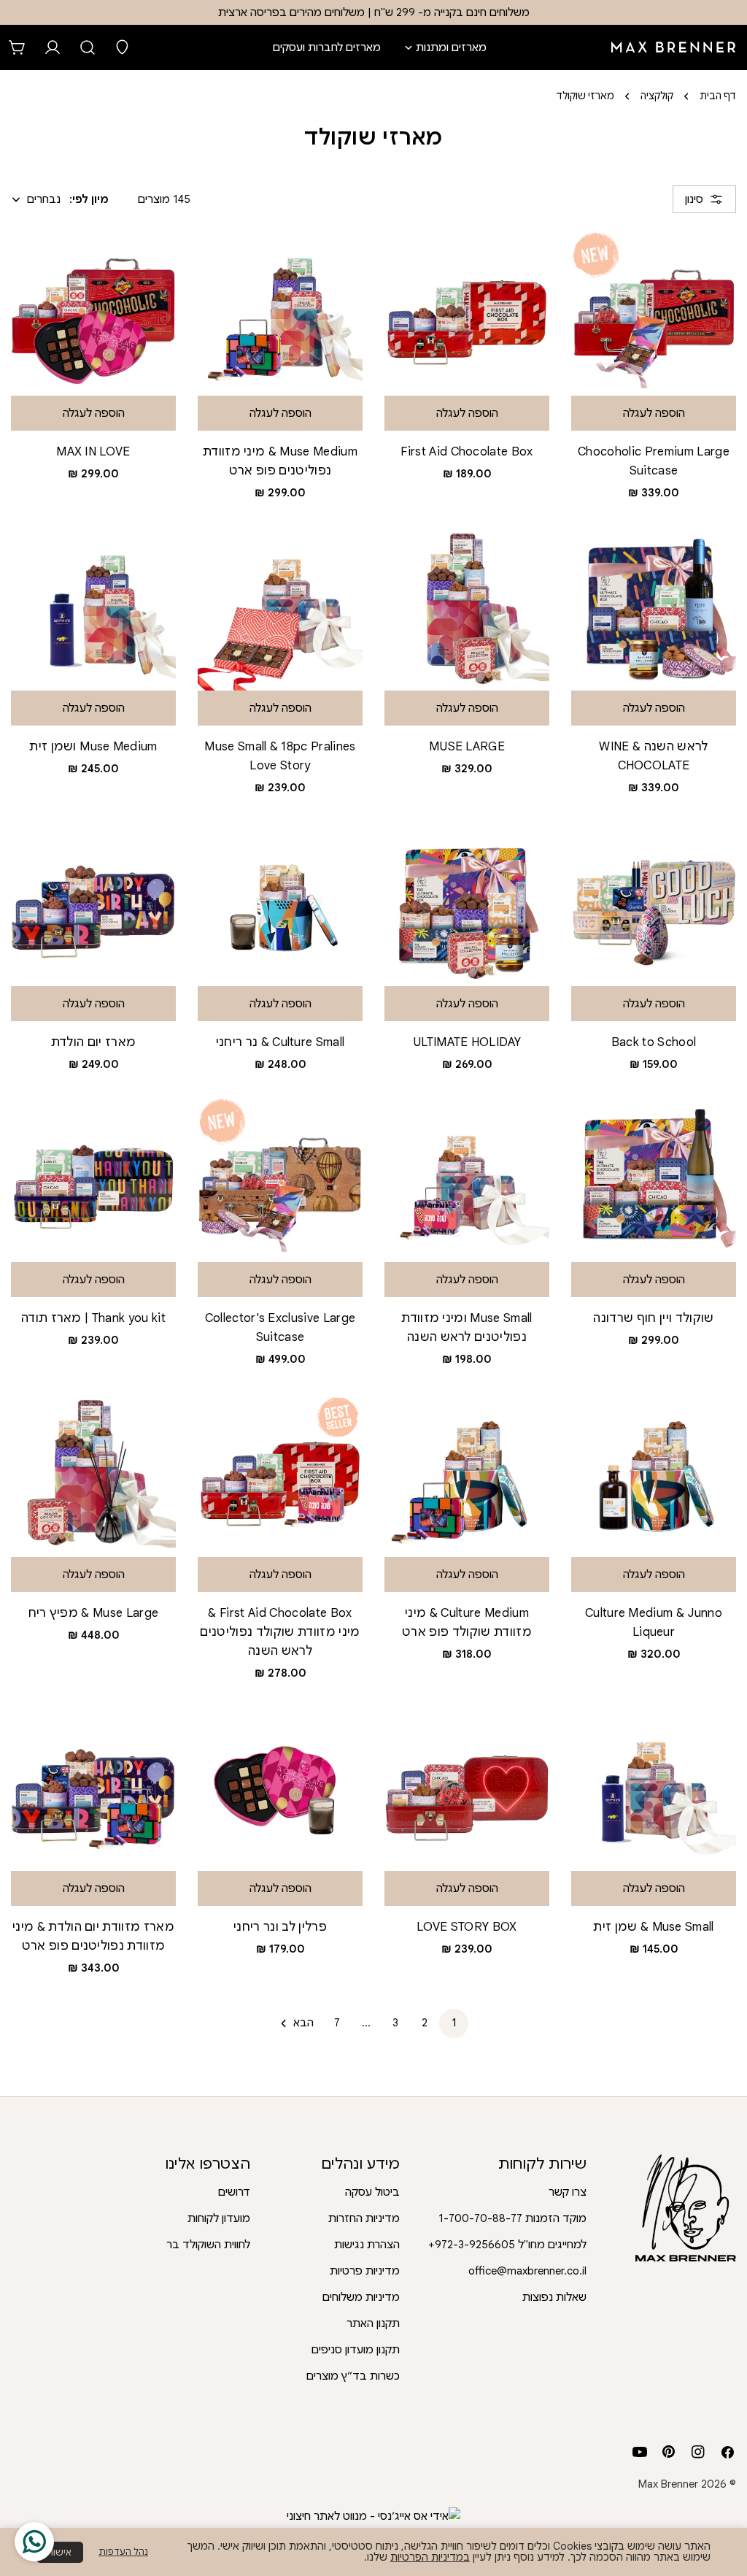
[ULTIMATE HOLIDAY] (467, 904)
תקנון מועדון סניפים (356, 2350)
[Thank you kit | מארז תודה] (93, 1180)
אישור (60, 2552)
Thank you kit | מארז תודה (93, 1318)
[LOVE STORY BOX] (467, 1788)
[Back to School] (654, 904)
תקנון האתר (373, 2323)
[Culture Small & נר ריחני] (280, 904)
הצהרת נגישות (367, 2245)
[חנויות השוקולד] (123, 47)
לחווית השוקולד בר (208, 2245)
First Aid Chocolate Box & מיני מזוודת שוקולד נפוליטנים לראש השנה (280, 1632)
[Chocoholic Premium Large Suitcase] (654, 313)
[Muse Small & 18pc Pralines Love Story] (280, 608)
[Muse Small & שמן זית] (654, 1788)
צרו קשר (568, 2192)
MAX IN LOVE (93, 451)
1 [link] (454, 2023)
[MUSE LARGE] (467, 608)
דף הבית (718, 96)
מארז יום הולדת (94, 1042)
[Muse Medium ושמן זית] (93, 608)
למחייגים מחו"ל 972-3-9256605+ (507, 2245)
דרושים (234, 2192)
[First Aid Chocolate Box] (467, 313)
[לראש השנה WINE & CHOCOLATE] (654, 608)
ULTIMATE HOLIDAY (467, 1042)
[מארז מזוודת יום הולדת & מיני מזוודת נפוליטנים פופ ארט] (93, 1788)
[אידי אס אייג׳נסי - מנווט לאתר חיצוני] (373, 2516)
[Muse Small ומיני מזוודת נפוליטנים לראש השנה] (467, 1180)
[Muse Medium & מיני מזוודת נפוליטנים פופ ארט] (280, 313)
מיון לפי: (89, 199)
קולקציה (657, 96)
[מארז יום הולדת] (93, 904)
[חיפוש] (88, 47)
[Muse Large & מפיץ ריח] (93, 1475)
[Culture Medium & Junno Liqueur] (654, 1475)
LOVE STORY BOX (467, 1927)
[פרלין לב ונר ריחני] (280, 1788)
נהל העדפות (123, 2552)
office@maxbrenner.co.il (527, 2271)
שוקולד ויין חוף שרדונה (653, 1318)
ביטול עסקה (372, 2192)
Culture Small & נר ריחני (280, 1042)
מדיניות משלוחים (361, 2297)
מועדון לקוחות (219, 2218)
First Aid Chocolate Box (467, 451)
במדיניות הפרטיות (430, 2557)
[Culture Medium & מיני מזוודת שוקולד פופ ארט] (467, 1475)
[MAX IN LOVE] (93, 313)
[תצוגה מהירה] (406, 263)
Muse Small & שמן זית (654, 1927)
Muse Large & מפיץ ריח (94, 1613)
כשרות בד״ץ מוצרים (353, 2376)
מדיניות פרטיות (365, 2271)
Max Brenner (668, 2484)
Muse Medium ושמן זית (93, 746)
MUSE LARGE (467, 746)
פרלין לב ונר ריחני (280, 1927)
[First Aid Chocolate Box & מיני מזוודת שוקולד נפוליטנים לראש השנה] (280, 1475)
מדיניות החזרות (364, 2218)
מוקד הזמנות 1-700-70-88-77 (512, 2218)
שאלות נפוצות (554, 2297)
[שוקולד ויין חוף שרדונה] (654, 1180)
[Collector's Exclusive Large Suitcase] (280, 1180)
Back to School (654, 1042)
